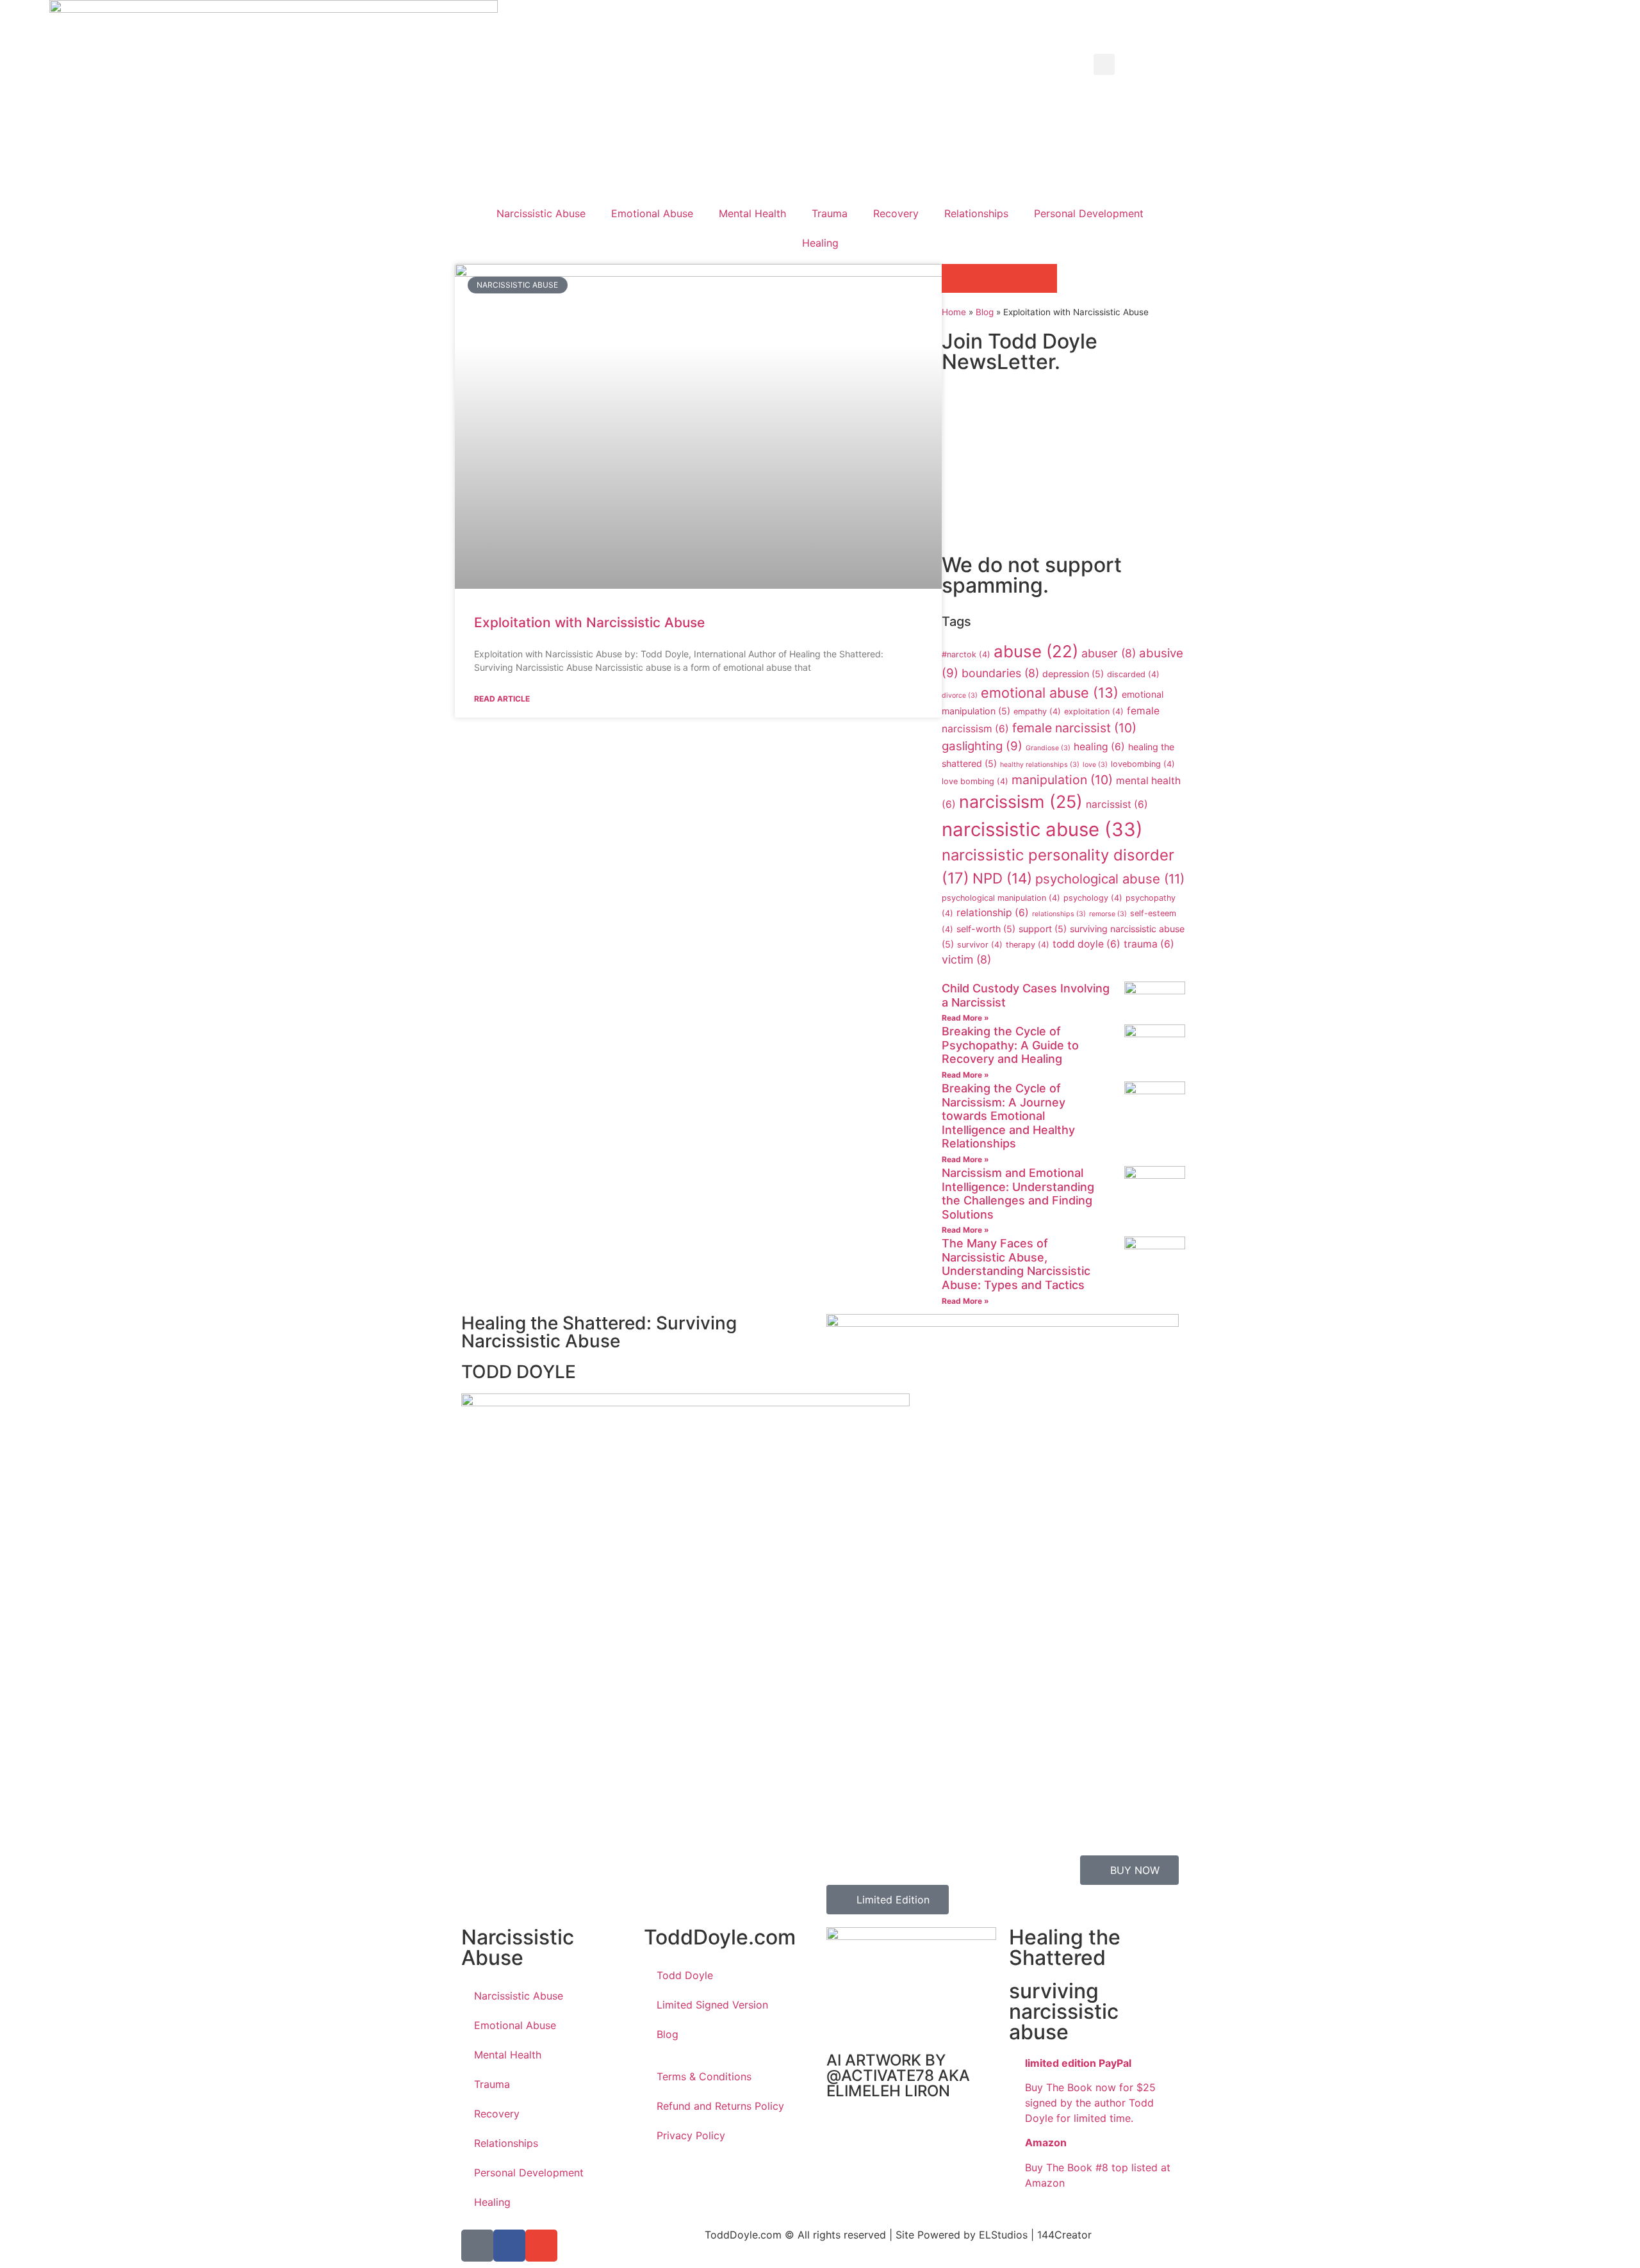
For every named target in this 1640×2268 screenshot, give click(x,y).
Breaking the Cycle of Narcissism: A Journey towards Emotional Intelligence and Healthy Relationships (1008, 1116)
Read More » (965, 1018)
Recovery (896, 213)
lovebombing (1143, 764)
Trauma (830, 213)
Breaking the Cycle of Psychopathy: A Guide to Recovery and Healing (1010, 1045)
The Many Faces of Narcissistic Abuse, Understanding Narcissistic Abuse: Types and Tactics (1016, 1264)
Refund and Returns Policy (720, 2106)
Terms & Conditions (704, 2076)
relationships (1059, 914)
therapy (1028, 945)
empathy (1037, 711)
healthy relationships (1040, 765)
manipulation (1062, 780)
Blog (985, 312)
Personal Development (1089, 213)
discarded (1133, 674)
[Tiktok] (477, 2246)
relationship (993, 913)
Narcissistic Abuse (541, 213)
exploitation (1094, 711)
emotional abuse (1050, 693)
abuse (1036, 651)
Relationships (976, 213)
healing (1099, 747)
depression (1073, 674)
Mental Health (752, 213)
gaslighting (982, 746)
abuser (1109, 653)
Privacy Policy (691, 2135)
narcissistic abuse (1042, 829)
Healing (820, 243)
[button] (1104, 64)
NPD (1002, 878)
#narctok (966, 654)
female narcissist (1074, 728)
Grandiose (1048, 748)
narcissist (1117, 804)
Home (954, 312)
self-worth (986, 929)
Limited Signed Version (712, 2005)
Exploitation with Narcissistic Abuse (589, 622)
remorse (1108, 914)
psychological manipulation (1001, 898)
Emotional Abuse (652, 213)
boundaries (1000, 673)
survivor (980, 945)
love (1095, 765)
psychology (1093, 898)
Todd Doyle (685, 1975)
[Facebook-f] (509, 2246)
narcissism (1021, 802)
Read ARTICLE (502, 699)
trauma (1149, 944)
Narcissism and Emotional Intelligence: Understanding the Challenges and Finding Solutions (1018, 1194)
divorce (960, 695)
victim (966, 959)
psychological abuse (1110, 879)
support (1043, 929)
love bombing (975, 781)
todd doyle (1086, 944)
